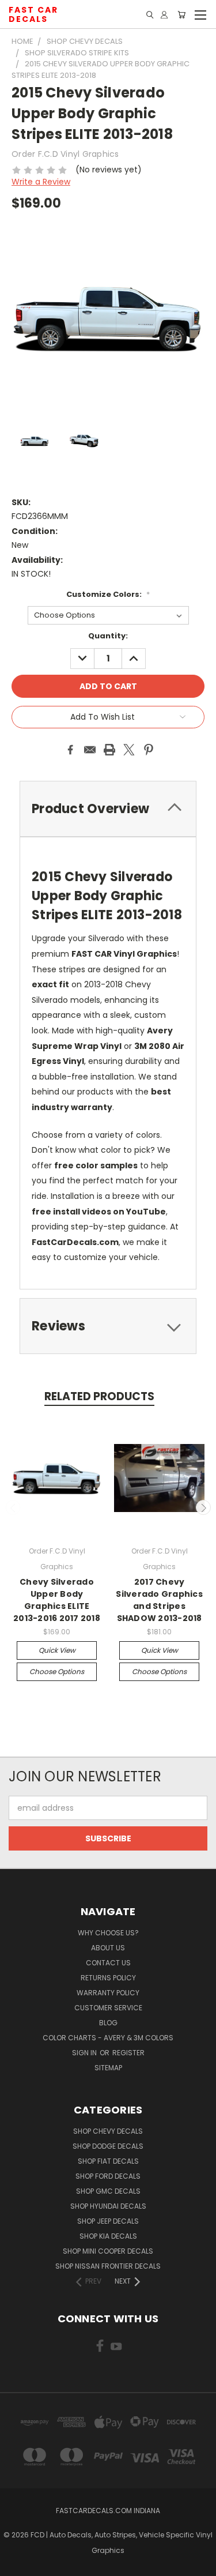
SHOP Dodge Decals (108, 2146)
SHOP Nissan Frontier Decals (108, 2266)
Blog (108, 2023)
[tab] (108, 1326)
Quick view (57, 1650)
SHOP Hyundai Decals (108, 2206)
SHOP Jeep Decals (108, 2221)
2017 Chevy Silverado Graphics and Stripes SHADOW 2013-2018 (159, 1600)
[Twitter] (129, 750)
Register (128, 2053)
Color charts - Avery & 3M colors (108, 2038)
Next (203, 1507)
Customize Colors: (108, 594)
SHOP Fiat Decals (108, 2161)
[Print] (109, 750)
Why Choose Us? (108, 1933)
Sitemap (108, 2068)
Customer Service (108, 2008)
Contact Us (108, 1963)
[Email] (90, 750)
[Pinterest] (149, 750)
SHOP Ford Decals (108, 2176)
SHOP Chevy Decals (108, 2131)
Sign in (85, 2053)
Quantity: (108, 636)
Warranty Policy (108, 1993)
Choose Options (57, 1671)
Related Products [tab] (99, 1396)
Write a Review (41, 182)
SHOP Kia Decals (108, 2236)
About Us (108, 1948)
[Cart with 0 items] (181, 15)
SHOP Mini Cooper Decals (108, 2251)
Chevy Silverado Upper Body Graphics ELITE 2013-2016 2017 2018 (57, 1600)
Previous (13, 1507)
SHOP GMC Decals (108, 2191)
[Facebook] (70, 750)
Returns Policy (108, 1978)
